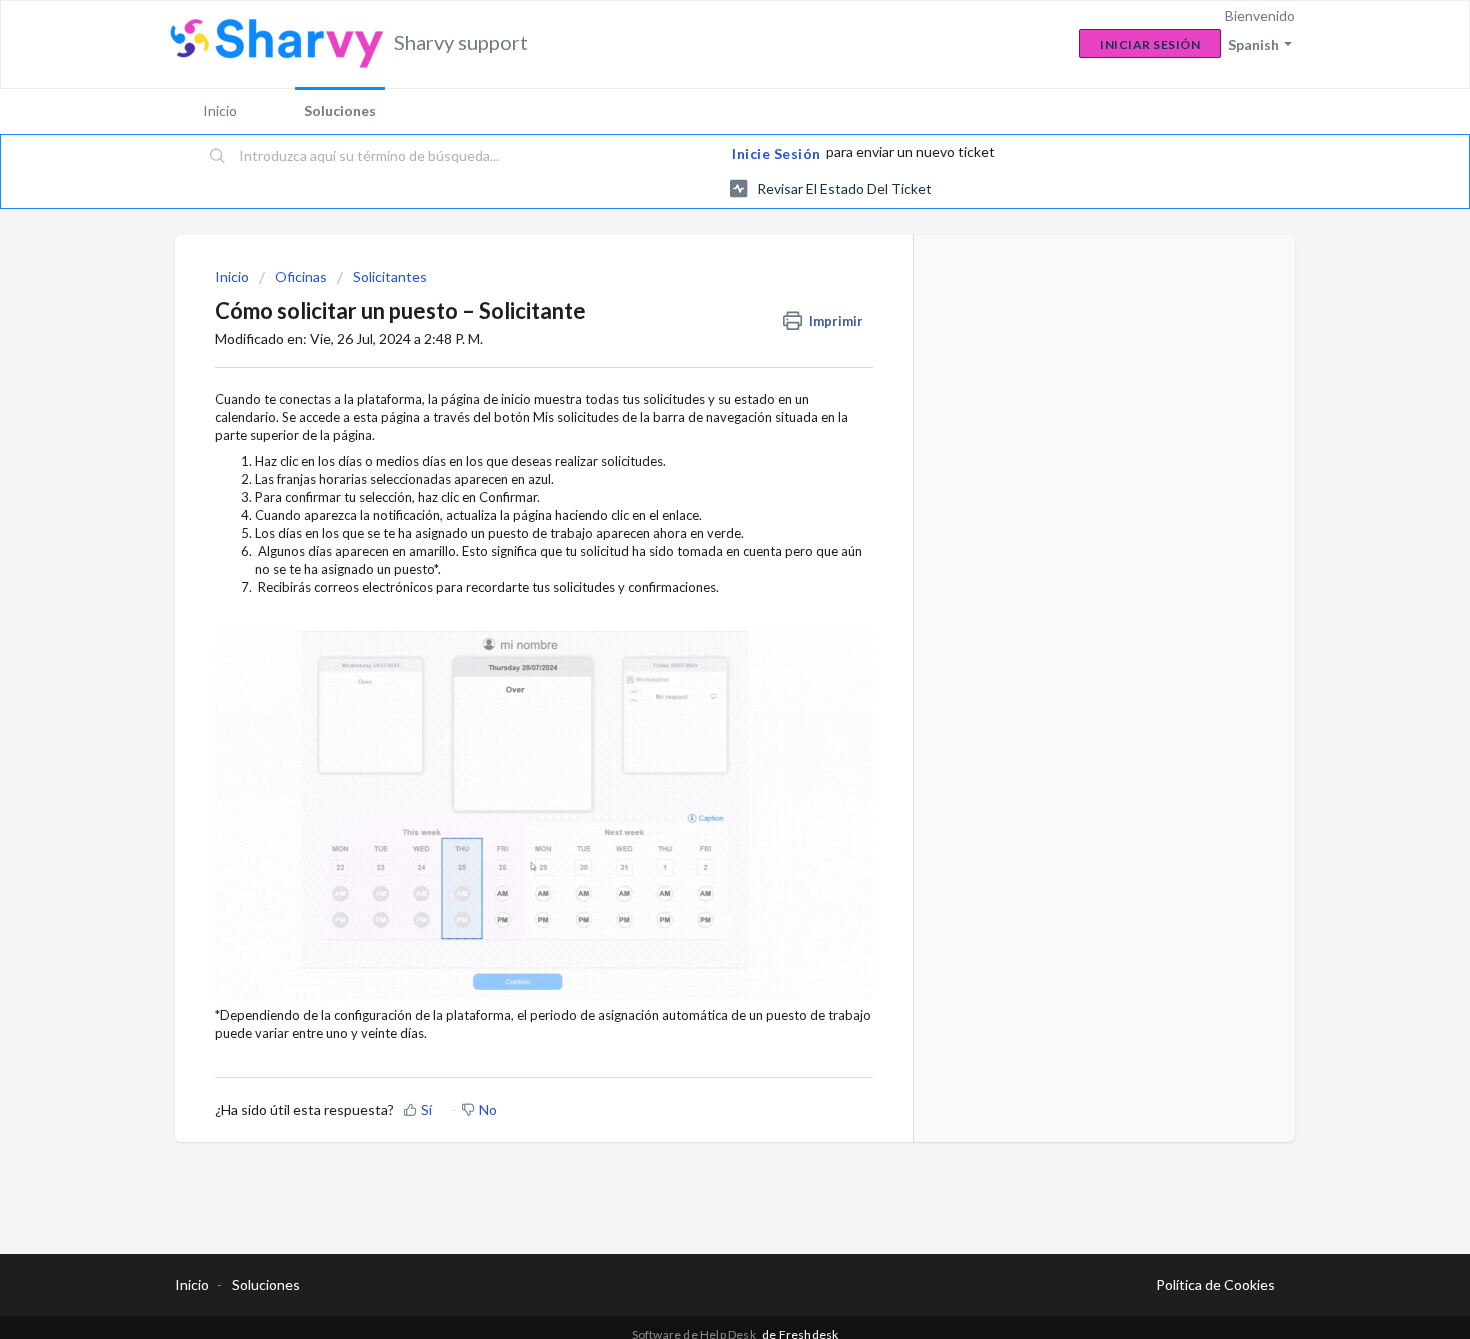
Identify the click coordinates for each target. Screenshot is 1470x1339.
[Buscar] (218, 157)
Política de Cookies (1215, 1284)
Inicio (220, 110)
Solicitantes (390, 276)
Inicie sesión (776, 153)
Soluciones (340, 110)
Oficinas (301, 276)
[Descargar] (698, 411)
